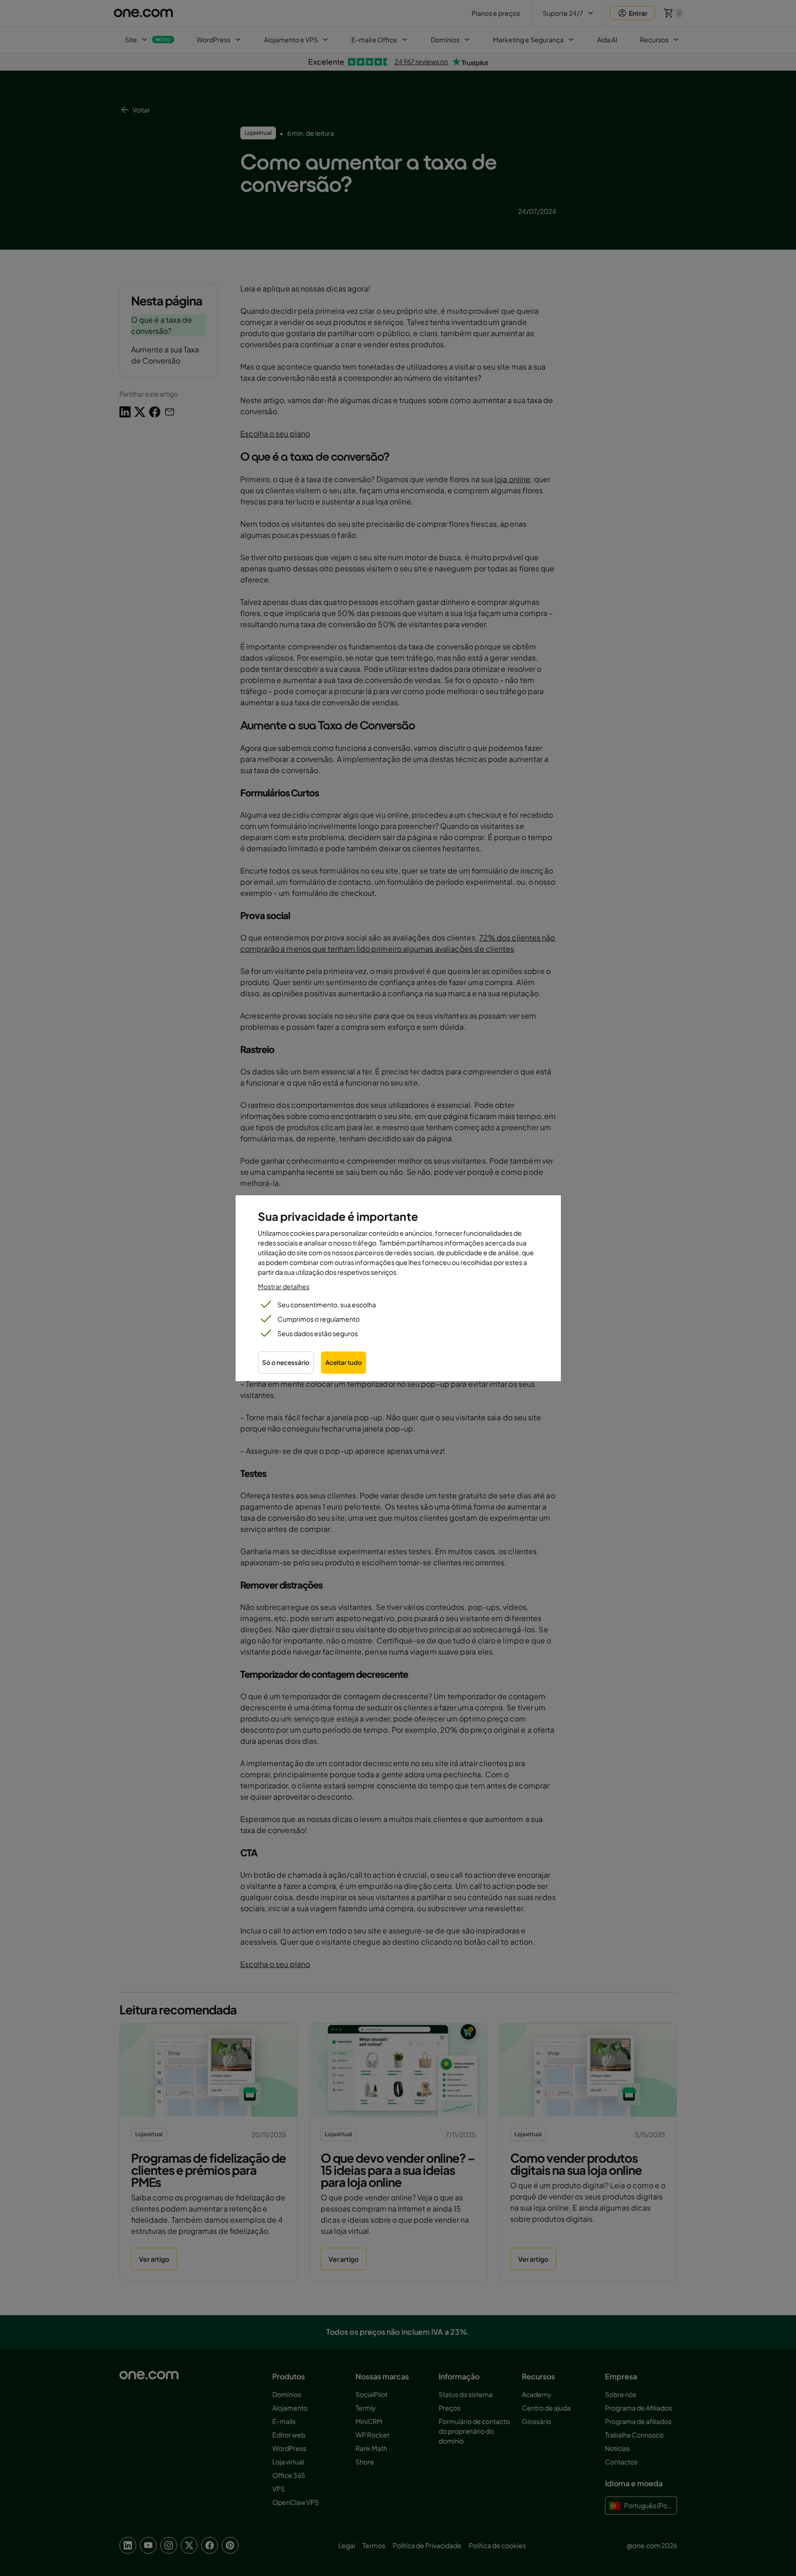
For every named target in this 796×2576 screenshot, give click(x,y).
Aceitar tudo (344, 1362)
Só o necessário (286, 1362)
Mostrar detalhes (284, 1286)
